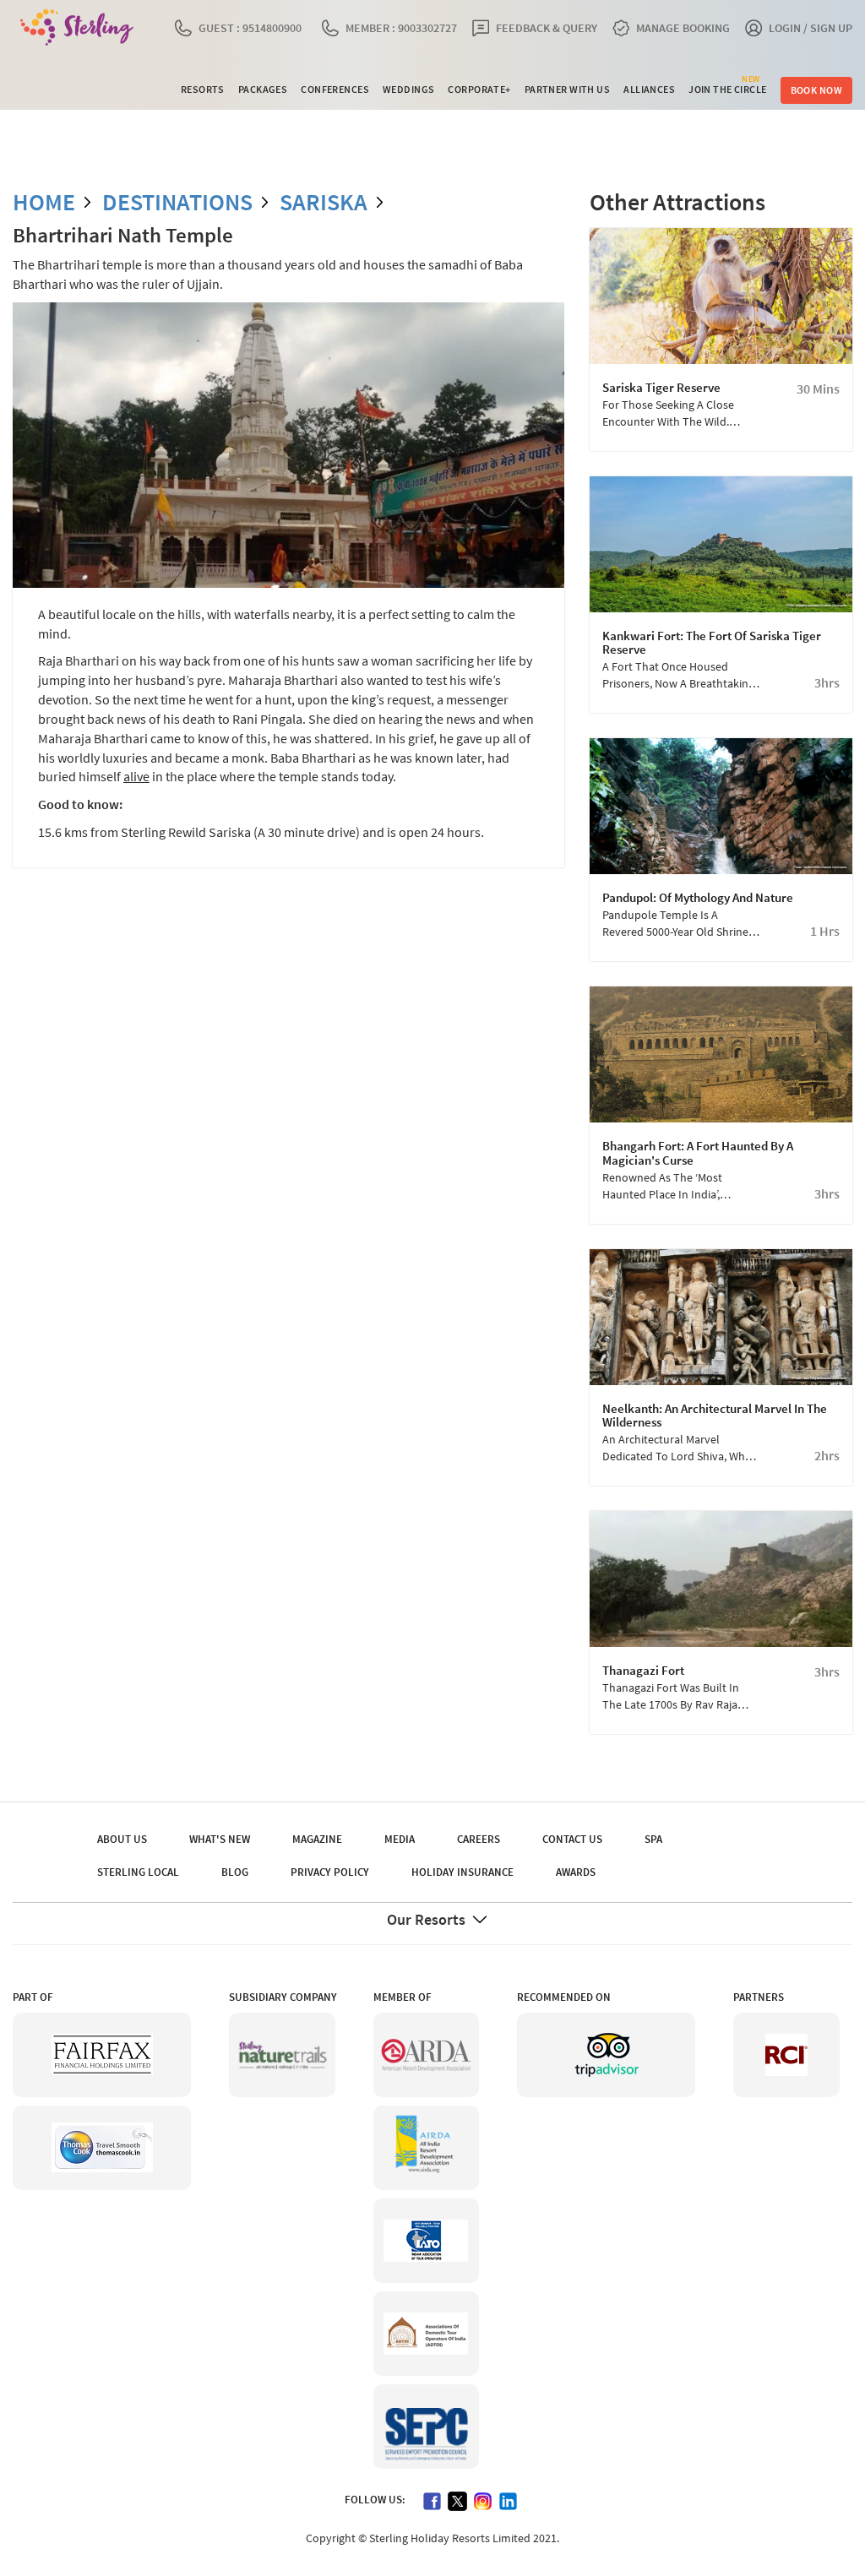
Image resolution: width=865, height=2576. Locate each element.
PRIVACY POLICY (330, 1872)
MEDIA (400, 1839)
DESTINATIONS (177, 202)
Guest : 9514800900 (250, 28)
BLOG (235, 1872)
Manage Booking (683, 28)
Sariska (324, 202)
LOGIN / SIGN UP (811, 28)
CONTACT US (572, 1839)
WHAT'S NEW (220, 1839)
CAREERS (479, 1839)
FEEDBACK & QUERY (547, 28)
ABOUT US (122, 1839)
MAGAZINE (317, 1839)
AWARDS (576, 1872)
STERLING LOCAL (138, 1872)
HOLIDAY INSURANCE (462, 1872)
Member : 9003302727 (401, 28)
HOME (44, 202)
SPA (653, 1839)
